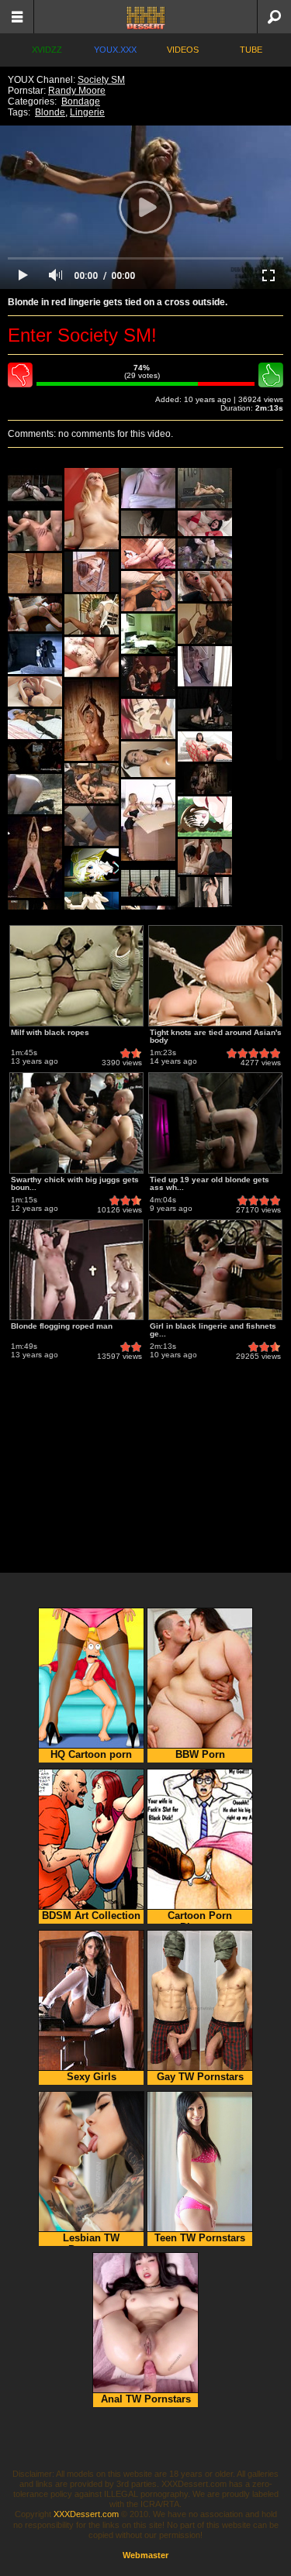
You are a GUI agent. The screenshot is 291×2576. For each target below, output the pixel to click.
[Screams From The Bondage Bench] (148, 883)
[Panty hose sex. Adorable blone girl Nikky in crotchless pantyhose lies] (35, 724)
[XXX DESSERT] (145, 17)
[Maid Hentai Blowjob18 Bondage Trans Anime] (148, 719)
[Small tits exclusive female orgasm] (148, 523)
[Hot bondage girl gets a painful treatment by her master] (205, 857)
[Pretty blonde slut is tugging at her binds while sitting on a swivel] (92, 509)
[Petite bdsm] (35, 857)
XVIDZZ (47, 50)
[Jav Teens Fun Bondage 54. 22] (92, 657)
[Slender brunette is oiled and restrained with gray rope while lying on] (148, 759)
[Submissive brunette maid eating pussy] (148, 554)
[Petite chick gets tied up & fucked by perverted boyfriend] (35, 691)
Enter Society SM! (82, 335)
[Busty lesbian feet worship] (148, 820)
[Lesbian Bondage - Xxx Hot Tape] (92, 614)
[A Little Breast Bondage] (35, 573)
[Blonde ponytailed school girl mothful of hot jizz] (92, 869)
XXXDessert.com (86, 2514)
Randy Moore (77, 91)
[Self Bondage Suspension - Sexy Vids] (205, 666)
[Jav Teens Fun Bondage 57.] (92, 826)
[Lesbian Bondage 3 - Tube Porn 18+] (205, 709)
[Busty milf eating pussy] (205, 746)
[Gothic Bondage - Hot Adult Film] (148, 676)
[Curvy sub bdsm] (205, 779)
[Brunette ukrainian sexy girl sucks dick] (205, 586)
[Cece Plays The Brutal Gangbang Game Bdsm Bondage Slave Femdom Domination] (35, 531)
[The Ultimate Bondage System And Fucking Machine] (92, 572)
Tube (251, 50)
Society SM (101, 80)
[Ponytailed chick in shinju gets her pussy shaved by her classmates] (205, 817)
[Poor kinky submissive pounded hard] (205, 554)
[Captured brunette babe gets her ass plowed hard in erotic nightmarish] (35, 757)
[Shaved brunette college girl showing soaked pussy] (205, 892)
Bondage (81, 101)
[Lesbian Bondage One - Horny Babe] (92, 783)
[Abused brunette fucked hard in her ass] (148, 591)
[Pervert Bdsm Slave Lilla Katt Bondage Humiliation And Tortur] (35, 488)
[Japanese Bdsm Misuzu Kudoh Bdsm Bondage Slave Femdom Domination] (35, 794)
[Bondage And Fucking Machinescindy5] (205, 488)
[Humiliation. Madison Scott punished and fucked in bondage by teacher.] (35, 614)
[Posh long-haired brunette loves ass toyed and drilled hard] (205, 523)
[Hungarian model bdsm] (92, 720)
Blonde (50, 112)
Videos (183, 50)
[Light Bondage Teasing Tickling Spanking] (148, 634)
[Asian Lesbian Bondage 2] (35, 654)
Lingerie (87, 112)
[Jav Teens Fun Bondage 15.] (205, 624)
